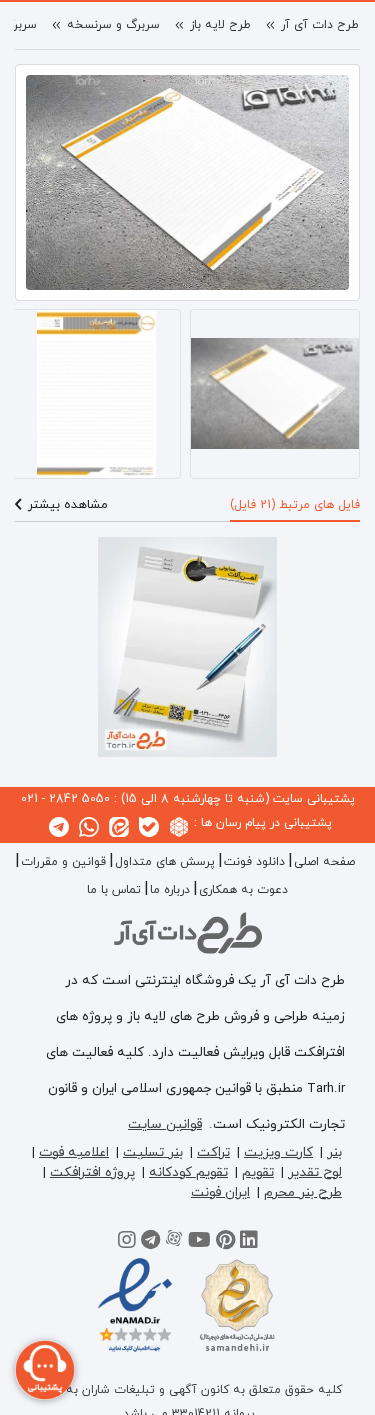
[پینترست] (225, 1243)
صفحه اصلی (324, 862)
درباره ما (170, 890)
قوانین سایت (165, 1124)
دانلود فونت (254, 862)
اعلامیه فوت (74, 1152)
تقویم (258, 1172)
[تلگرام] (150, 1243)
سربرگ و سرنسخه (113, 25)
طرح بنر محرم (303, 1192)
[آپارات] (174, 1243)
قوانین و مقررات (63, 862)
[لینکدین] (249, 1243)
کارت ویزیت (278, 1152)
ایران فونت (220, 1192)
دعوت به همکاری (243, 890)
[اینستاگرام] (127, 1243)
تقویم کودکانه (188, 1172)
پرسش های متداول (165, 862)
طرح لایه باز (220, 25)
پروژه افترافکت (92, 1172)
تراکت (213, 1152)
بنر (334, 1152)
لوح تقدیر (315, 1172)
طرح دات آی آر (320, 25)
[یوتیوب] (199, 1243)
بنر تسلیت (153, 1152)
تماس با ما (114, 890)
